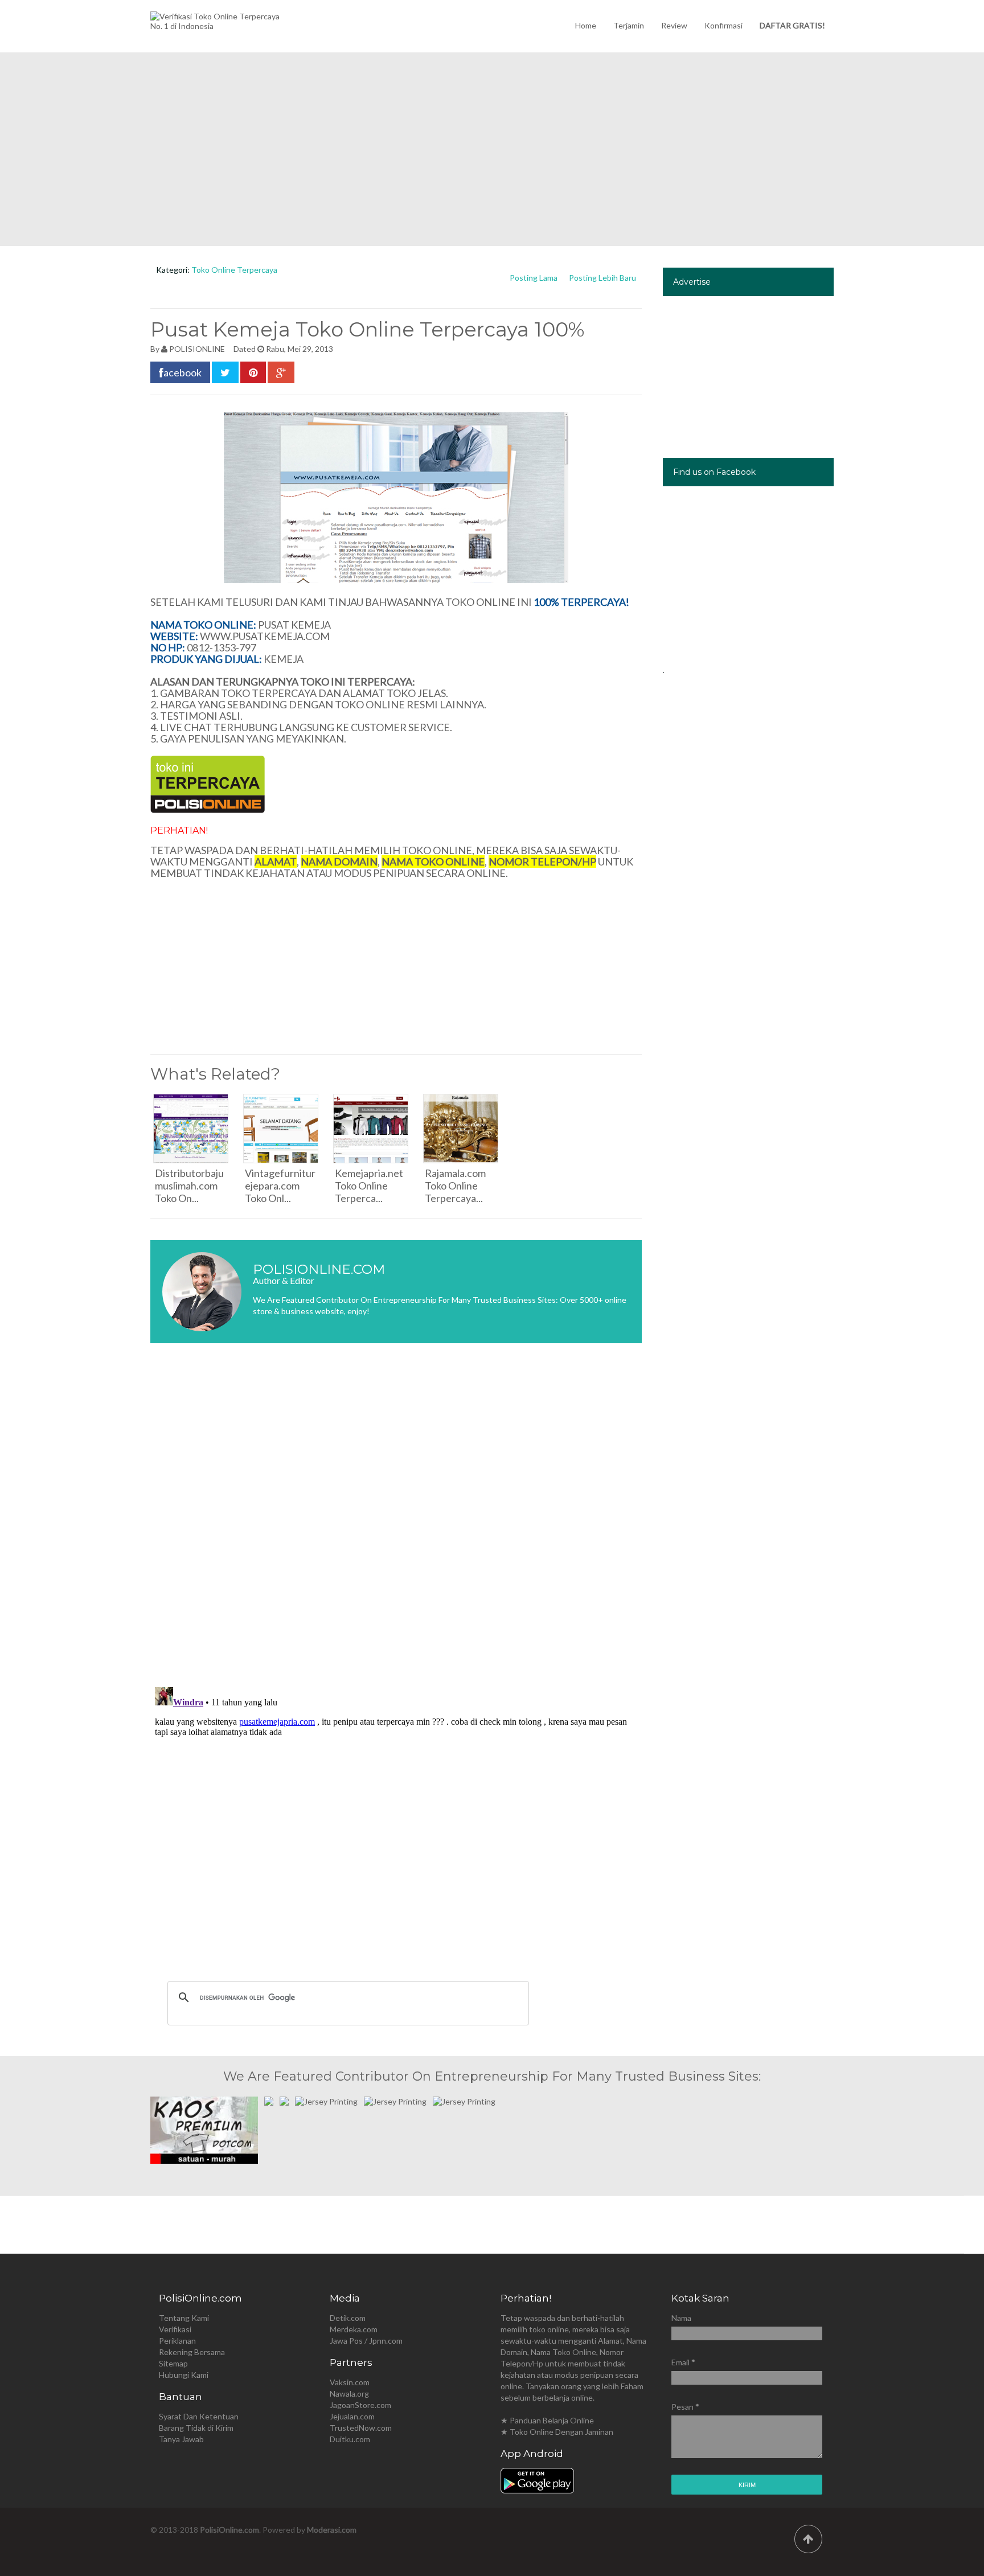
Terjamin (629, 25)
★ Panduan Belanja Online (547, 2420)
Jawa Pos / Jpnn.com (366, 2341)
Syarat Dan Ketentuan (199, 2416)
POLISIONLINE (197, 349)
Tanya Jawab (181, 2439)
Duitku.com (350, 2439)
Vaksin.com (350, 2382)
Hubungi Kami (184, 2375)
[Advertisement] (492, 149)
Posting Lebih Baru (602, 278)
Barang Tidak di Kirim (196, 2428)
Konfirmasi (723, 25)
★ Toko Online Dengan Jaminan (557, 2432)
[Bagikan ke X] (225, 372)
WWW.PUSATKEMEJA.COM (265, 636)
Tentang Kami (184, 2318)
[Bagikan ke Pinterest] (253, 372)
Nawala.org (349, 2394)
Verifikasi (175, 2329)
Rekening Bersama (192, 2352)
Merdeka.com (354, 2329)
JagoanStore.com (360, 2405)
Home (586, 25)
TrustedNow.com (361, 2428)
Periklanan (177, 2341)
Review (674, 25)
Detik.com (348, 2318)
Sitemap (173, 2363)
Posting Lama (534, 278)
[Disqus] (396, 1522)
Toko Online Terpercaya (234, 270)
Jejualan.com (352, 2416)
